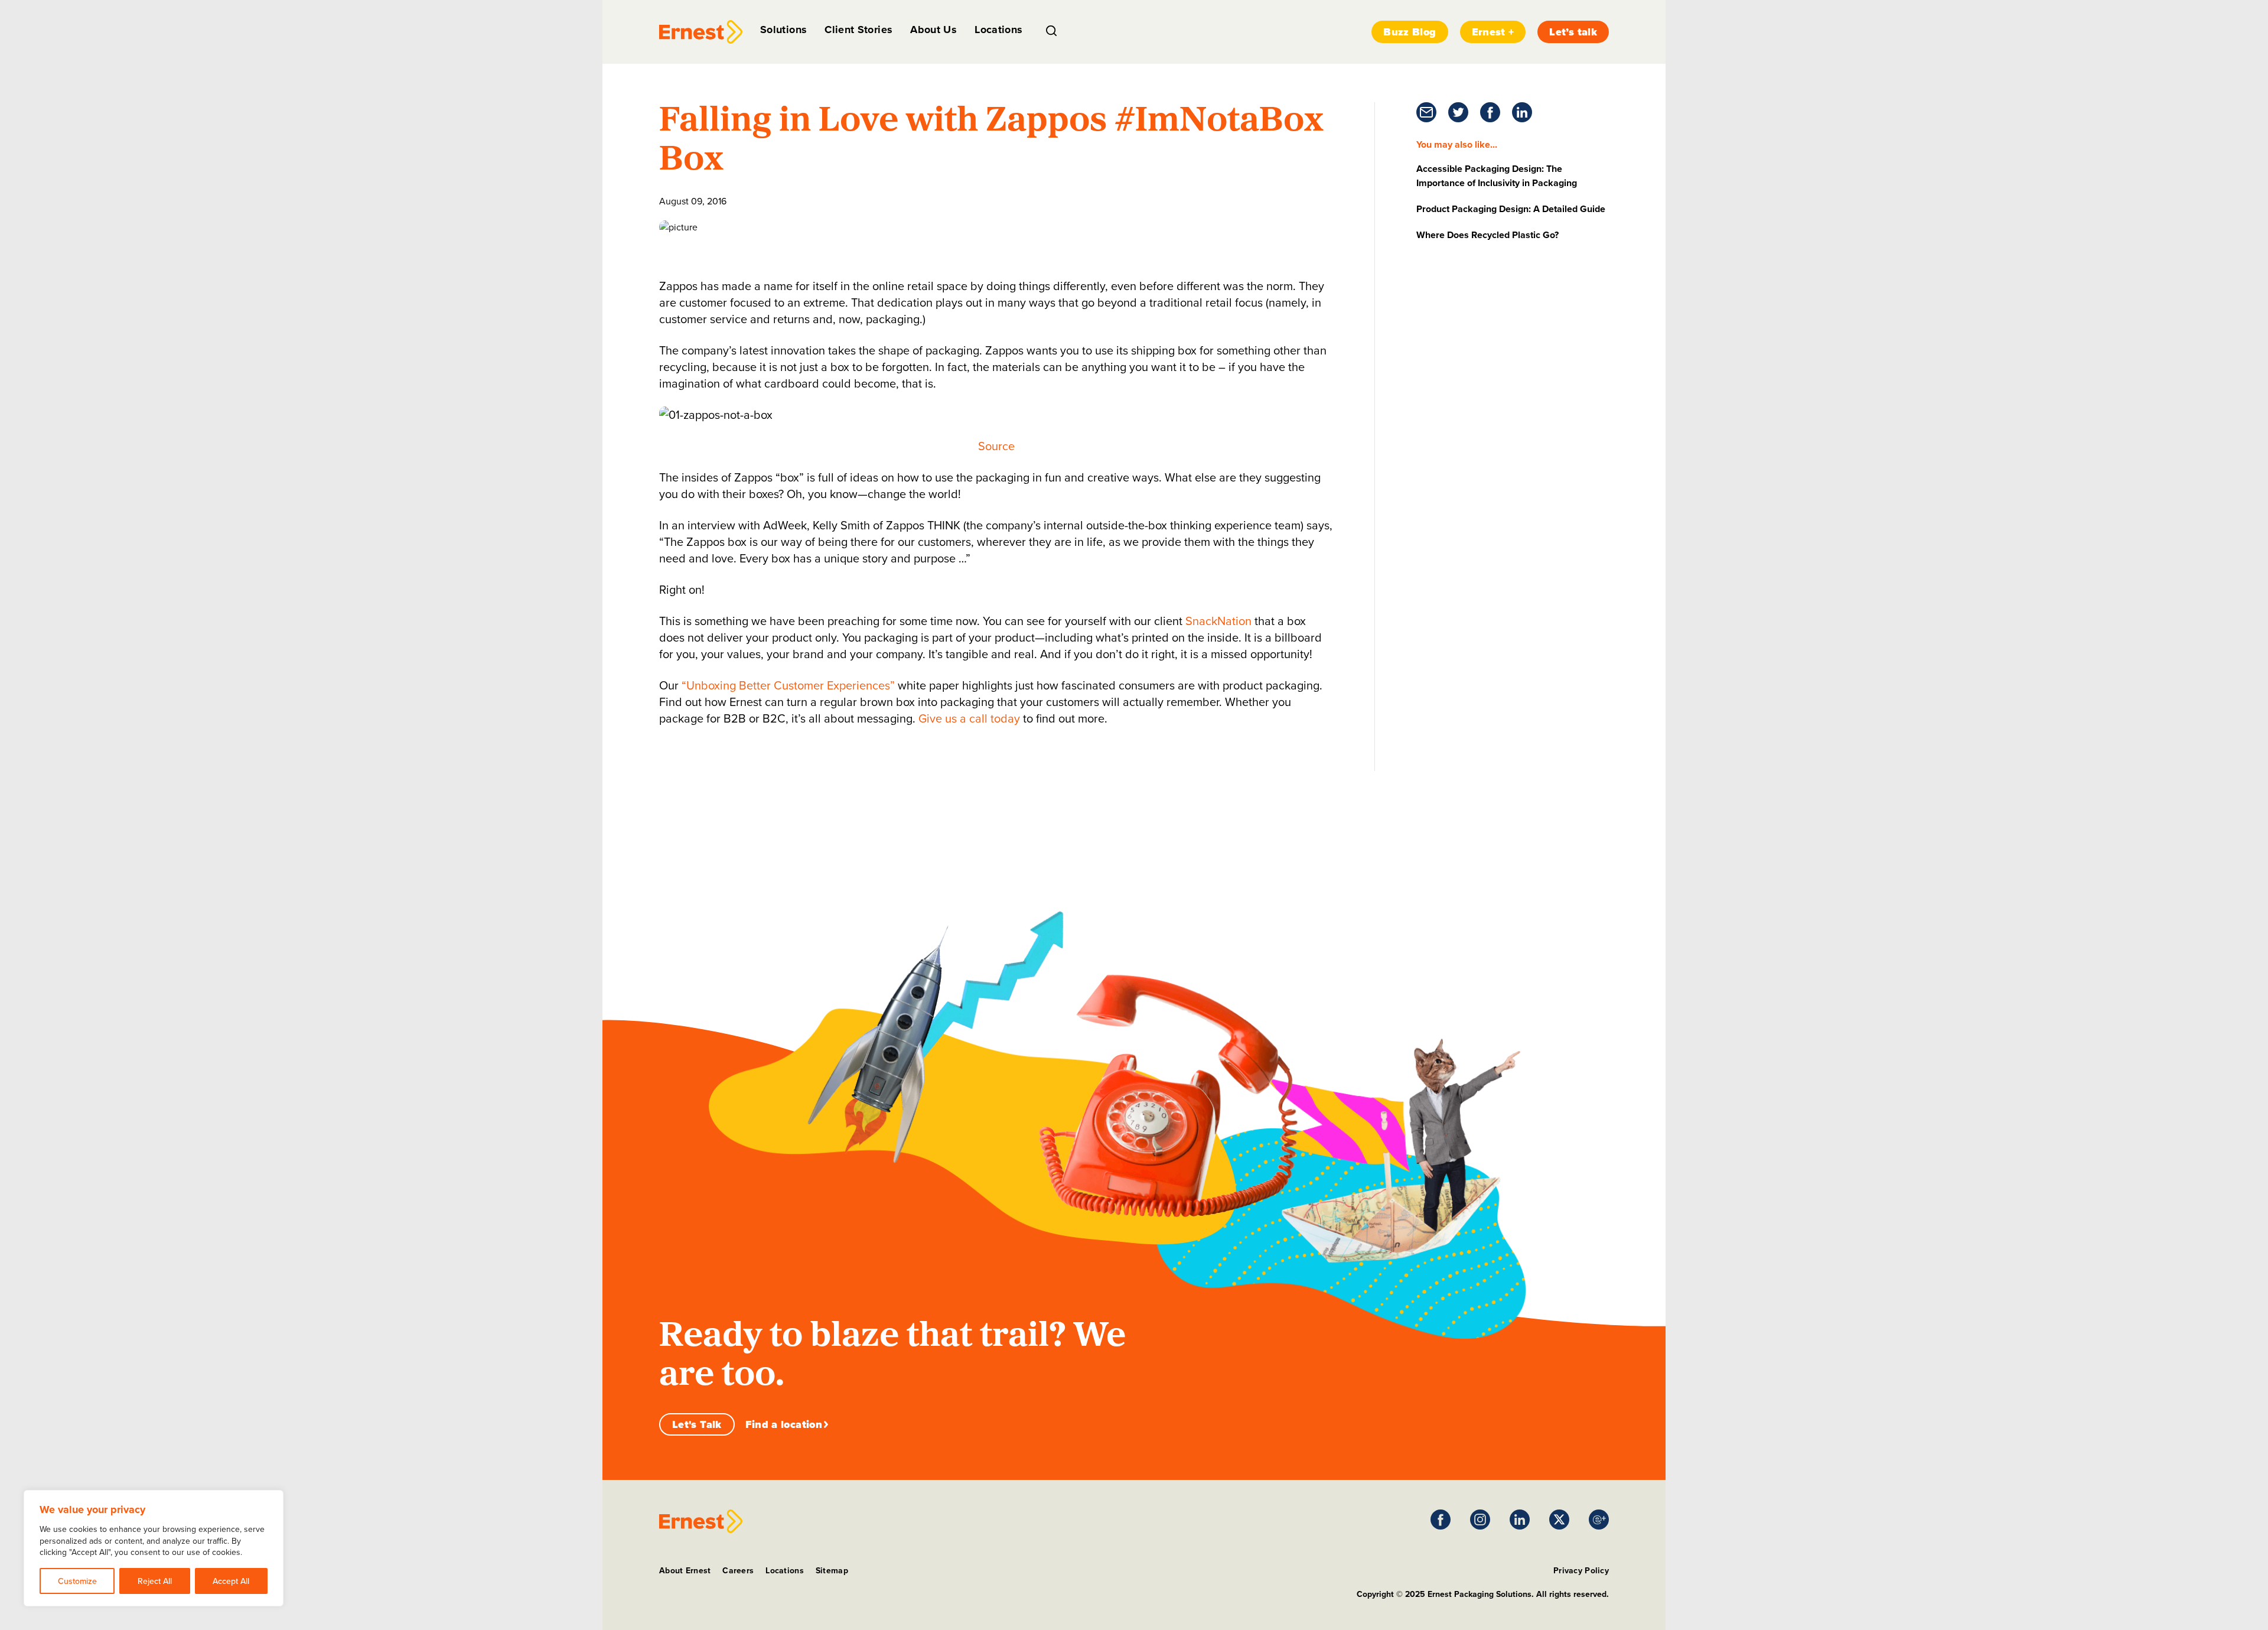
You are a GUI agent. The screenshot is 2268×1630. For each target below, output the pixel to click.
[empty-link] (701, 32)
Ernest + (1493, 32)
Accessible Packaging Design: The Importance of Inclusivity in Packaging (1497, 176)
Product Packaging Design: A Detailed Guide (1511, 209)
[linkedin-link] (1522, 112)
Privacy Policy (1581, 1570)
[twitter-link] (1458, 112)
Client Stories (858, 30)
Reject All (155, 1581)
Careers (738, 1570)
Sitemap (832, 1570)
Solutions (783, 30)
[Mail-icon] (1426, 112)
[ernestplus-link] (1599, 1520)
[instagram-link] (1480, 1520)
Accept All (231, 1581)
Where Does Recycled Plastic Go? (1487, 235)
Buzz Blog (1410, 32)
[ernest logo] (701, 1521)
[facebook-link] (1490, 112)
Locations (998, 30)
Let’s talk (1573, 32)
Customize (77, 1581)
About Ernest (685, 1570)
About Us (933, 30)
